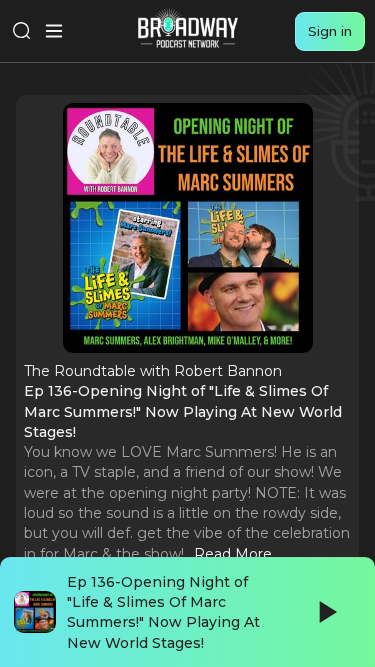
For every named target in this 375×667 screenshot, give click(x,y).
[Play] (326, 612)
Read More (233, 554)
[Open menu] (54, 31)
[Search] (22, 31)
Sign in (330, 31)
